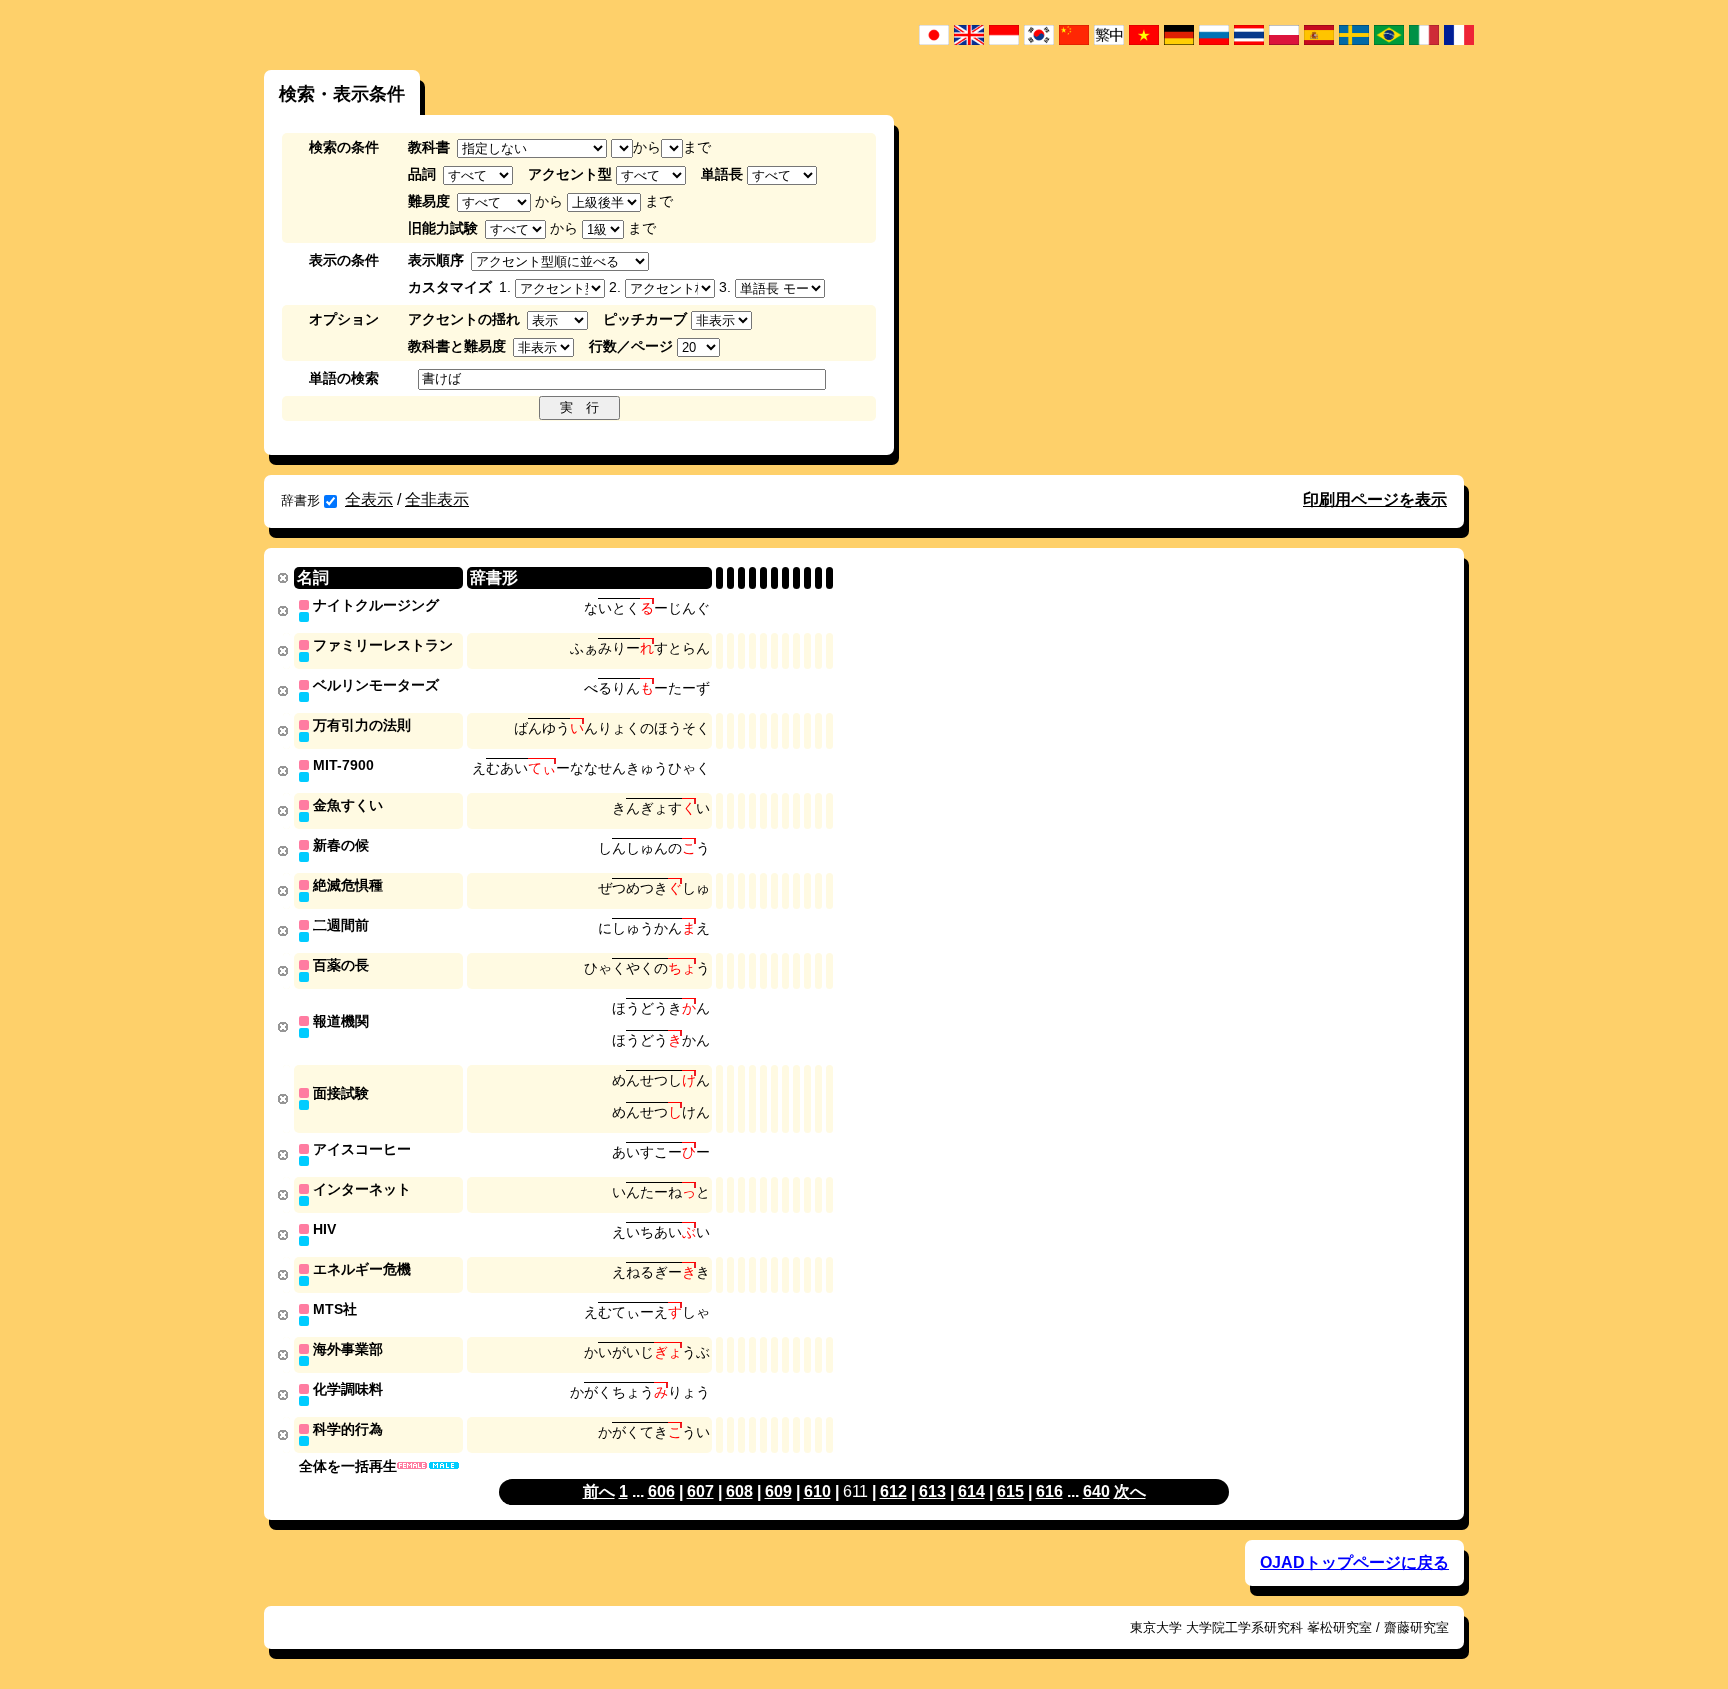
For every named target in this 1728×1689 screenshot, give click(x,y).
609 (778, 1491)
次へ (1130, 1491)
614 (971, 1491)
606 (661, 1491)
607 (700, 1491)
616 (1049, 1491)
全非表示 (437, 499)
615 (1010, 1491)
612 (893, 1491)
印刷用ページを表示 (1375, 499)
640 (1096, 1491)
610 (817, 1491)
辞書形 (300, 500)
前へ (599, 1491)
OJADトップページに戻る (1354, 1562)
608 (739, 1491)
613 (932, 1491)
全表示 (369, 499)
